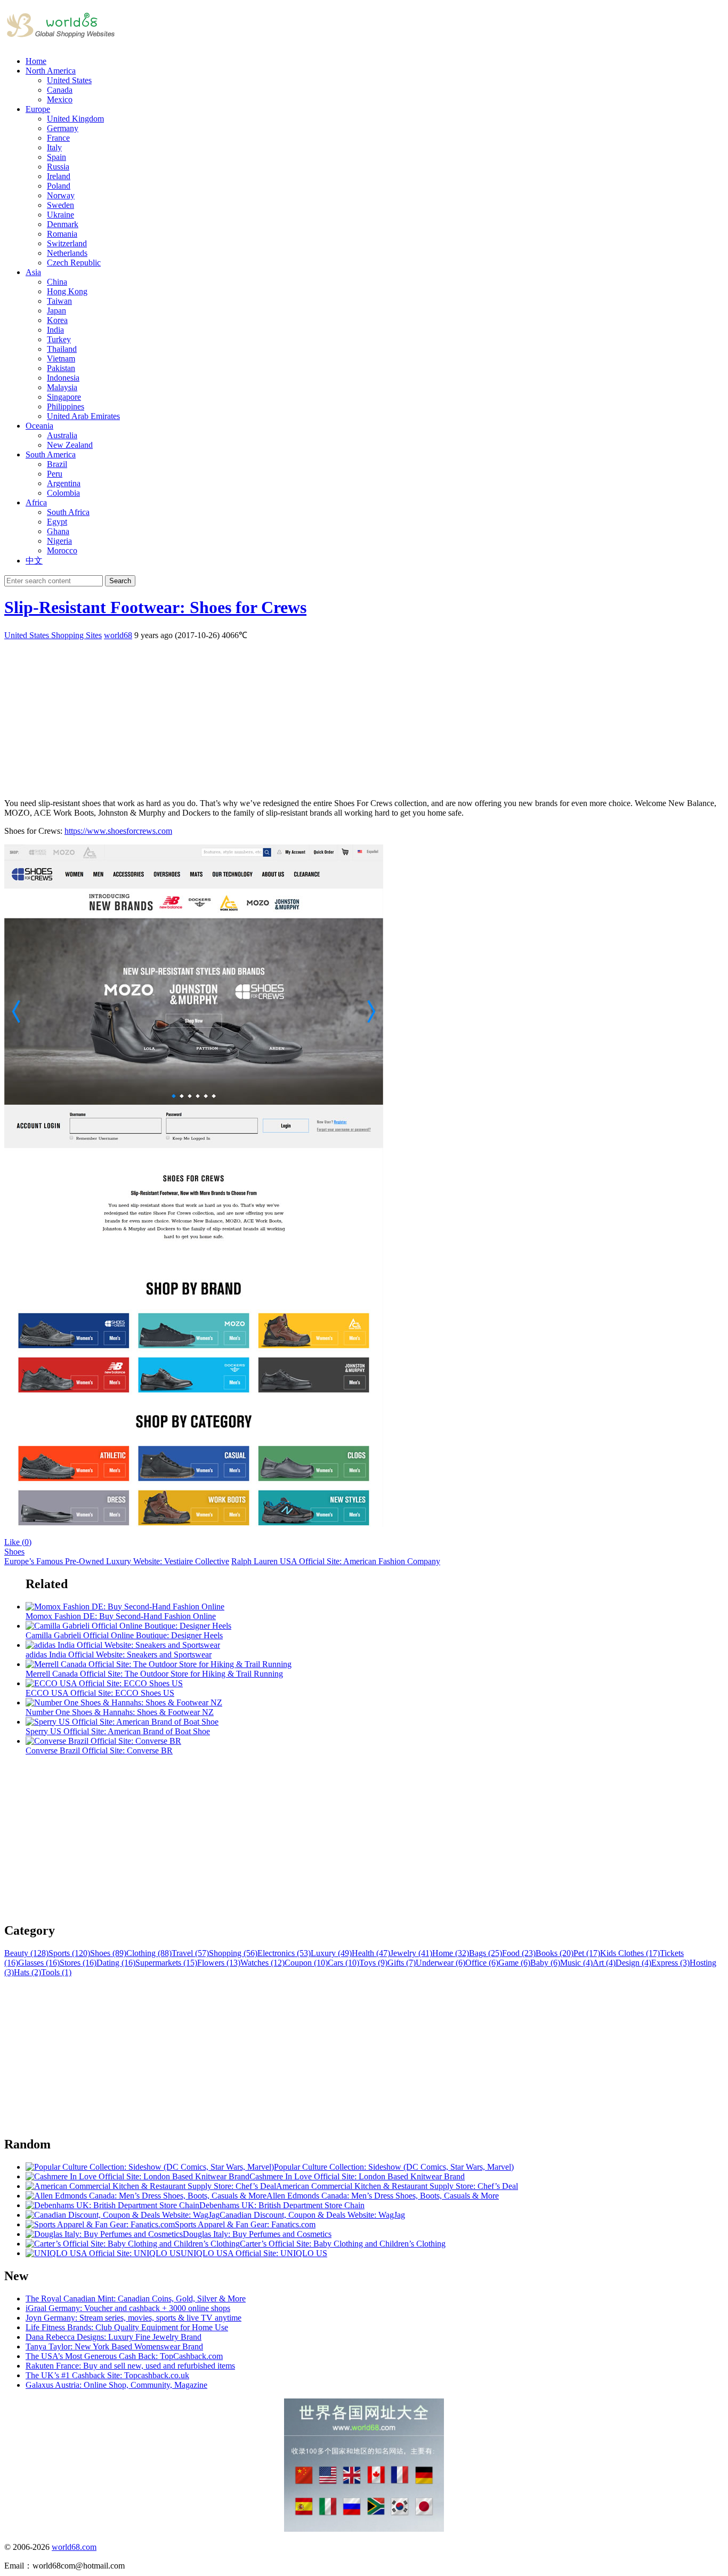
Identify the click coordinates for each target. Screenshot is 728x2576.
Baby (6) (545, 1963)
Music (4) (576, 1963)
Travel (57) (190, 1953)
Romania (62, 234)
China (57, 282)
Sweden (60, 205)
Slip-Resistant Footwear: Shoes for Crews (155, 607)
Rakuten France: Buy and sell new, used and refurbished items (130, 2366)
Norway (61, 195)
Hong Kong (67, 291)
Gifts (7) (402, 1963)
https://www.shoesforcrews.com (118, 831)
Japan (56, 311)
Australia (62, 435)
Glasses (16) (39, 1963)
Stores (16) (78, 1963)
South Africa (68, 512)
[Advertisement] (324, 715)
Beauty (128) (26, 1953)
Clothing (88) (149, 1953)
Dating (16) (116, 1963)
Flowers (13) (219, 1963)
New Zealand (70, 445)
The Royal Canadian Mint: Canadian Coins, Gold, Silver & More (136, 2299)
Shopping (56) (233, 1953)
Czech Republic (74, 263)
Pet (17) (587, 1953)
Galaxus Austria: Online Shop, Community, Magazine (116, 2385)
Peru (55, 474)
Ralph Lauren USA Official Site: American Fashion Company (336, 1561)
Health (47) (371, 1953)
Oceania (39, 426)
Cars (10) (343, 1963)
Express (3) (670, 1963)
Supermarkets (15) (166, 1963)
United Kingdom (75, 119)
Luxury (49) (331, 1953)
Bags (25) (486, 1953)
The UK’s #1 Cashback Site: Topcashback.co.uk (107, 2375)
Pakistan (61, 368)
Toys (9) (373, 1963)
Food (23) (519, 1953)
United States (69, 80)
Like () (18, 1542)
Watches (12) (262, 1963)
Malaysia (62, 387)
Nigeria (59, 541)
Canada (60, 90)
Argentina (64, 483)
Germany (63, 128)
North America (51, 71)
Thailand (62, 349)
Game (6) (514, 1963)
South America (51, 454)
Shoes (14, 1552)
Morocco (62, 550)
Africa (36, 502)
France (58, 138)
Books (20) (555, 1953)
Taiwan (59, 301)
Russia (58, 167)
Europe (38, 109)
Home (36, 61)
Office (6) (482, 1963)
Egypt (57, 522)
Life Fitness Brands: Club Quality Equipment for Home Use (127, 2327)
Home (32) (451, 1953)
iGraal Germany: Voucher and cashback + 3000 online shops (128, 2308)
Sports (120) (69, 1953)
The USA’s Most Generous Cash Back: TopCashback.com (124, 2356)
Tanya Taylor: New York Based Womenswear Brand (114, 2346)
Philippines (66, 406)
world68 (118, 635)
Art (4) (604, 1963)
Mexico (60, 99)
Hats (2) (27, 1972)
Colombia (63, 493)
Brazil (57, 464)
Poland (59, 186)
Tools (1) (56, 1972)
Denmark (63, 224)
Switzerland (67, 243)
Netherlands (67, 253)
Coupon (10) (306, 1963)
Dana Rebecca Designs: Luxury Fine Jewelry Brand (114, 2337)
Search (120, 581)
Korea (57, 320)
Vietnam (61, 359)
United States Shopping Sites (53, 635)
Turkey (59, 339)
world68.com (74, 2547)
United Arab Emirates (83, 416)
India (55, 330)
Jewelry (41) (411, 1953)
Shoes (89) (108, 1953)
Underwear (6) (440, 1963)
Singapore (64, 397)
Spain (56, 157)
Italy (54, 147)
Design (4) (633, 1963)
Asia (33, 272)
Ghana (58, 531)
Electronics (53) (284, 1953)
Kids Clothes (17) (630, 1953)
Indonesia (63, 378)
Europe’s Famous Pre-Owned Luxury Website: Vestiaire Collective (117, 1561)
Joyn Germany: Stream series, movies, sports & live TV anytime (134, 2318)
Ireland (59, 176)
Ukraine (60, 215)
